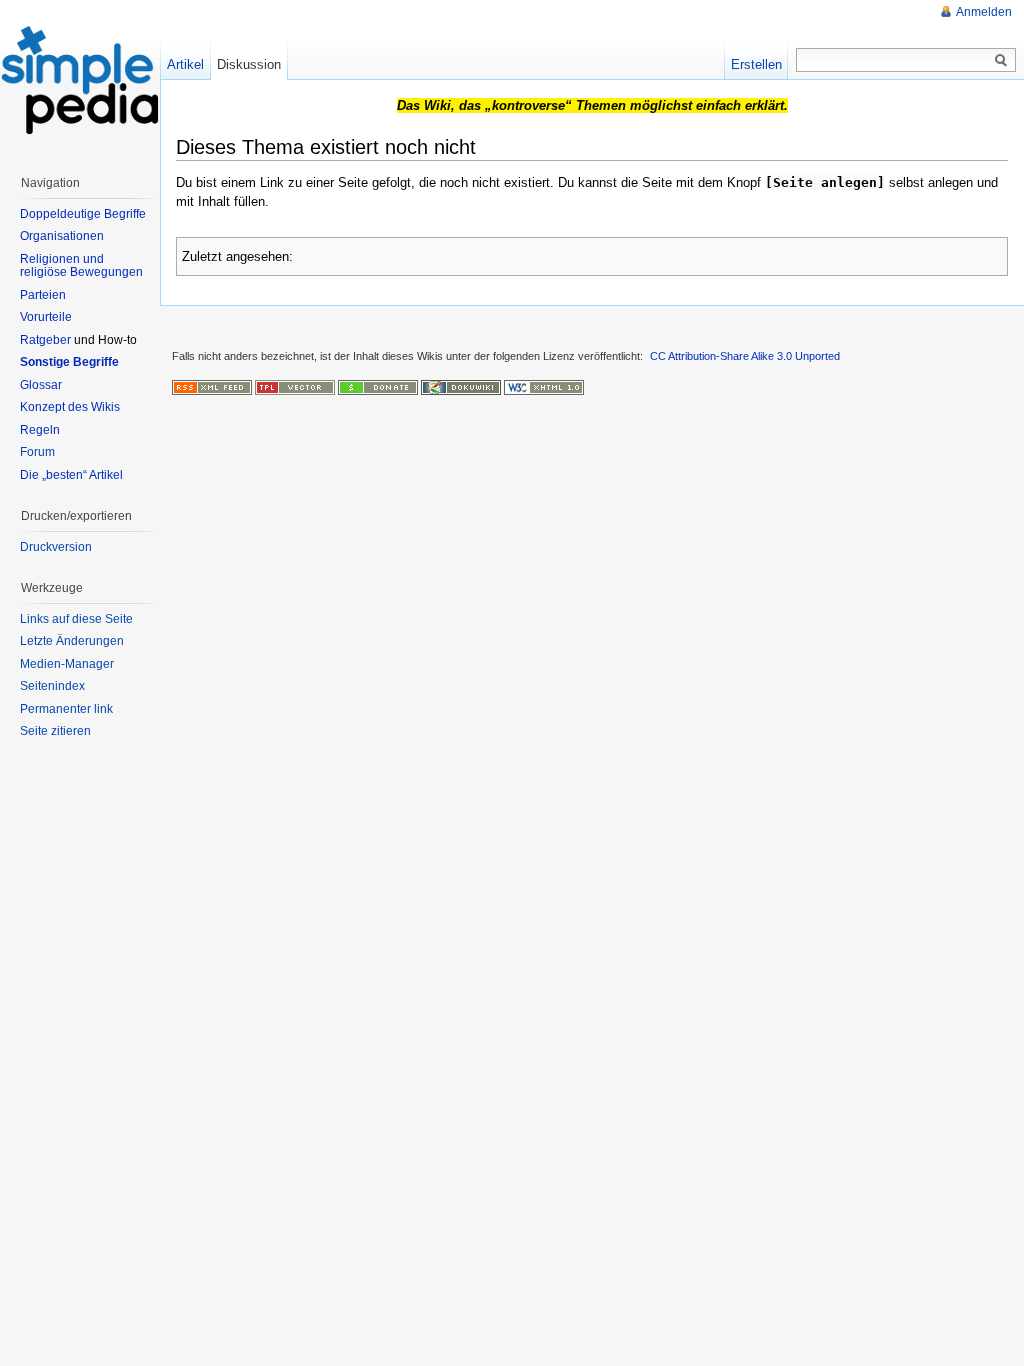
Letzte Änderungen (72, 641)
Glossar (41, 385)
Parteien (43, 295)
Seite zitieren (55, 731)
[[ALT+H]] (80, 80)
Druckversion (56, 547)
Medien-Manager (67, 664)
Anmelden (984, 12)
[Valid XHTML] (544, 387)
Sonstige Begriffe (69, 362)
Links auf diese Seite (76, 619)
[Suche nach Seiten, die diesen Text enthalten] (1001, 61)
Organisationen (62, 236)
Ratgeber (45, 340)
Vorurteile (46, 317)
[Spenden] (378, 387)
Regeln (40, 430)
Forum (37, 452)
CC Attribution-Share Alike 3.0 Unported (745, 356)
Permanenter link (66, 709)
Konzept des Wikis (70, 407)
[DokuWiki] (461, 387)
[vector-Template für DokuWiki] (295, 387)
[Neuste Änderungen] (212, 387)
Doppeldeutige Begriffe (83, 214)
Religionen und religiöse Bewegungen (81, 266)
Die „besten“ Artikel (71, 475)
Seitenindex (52, 686)
